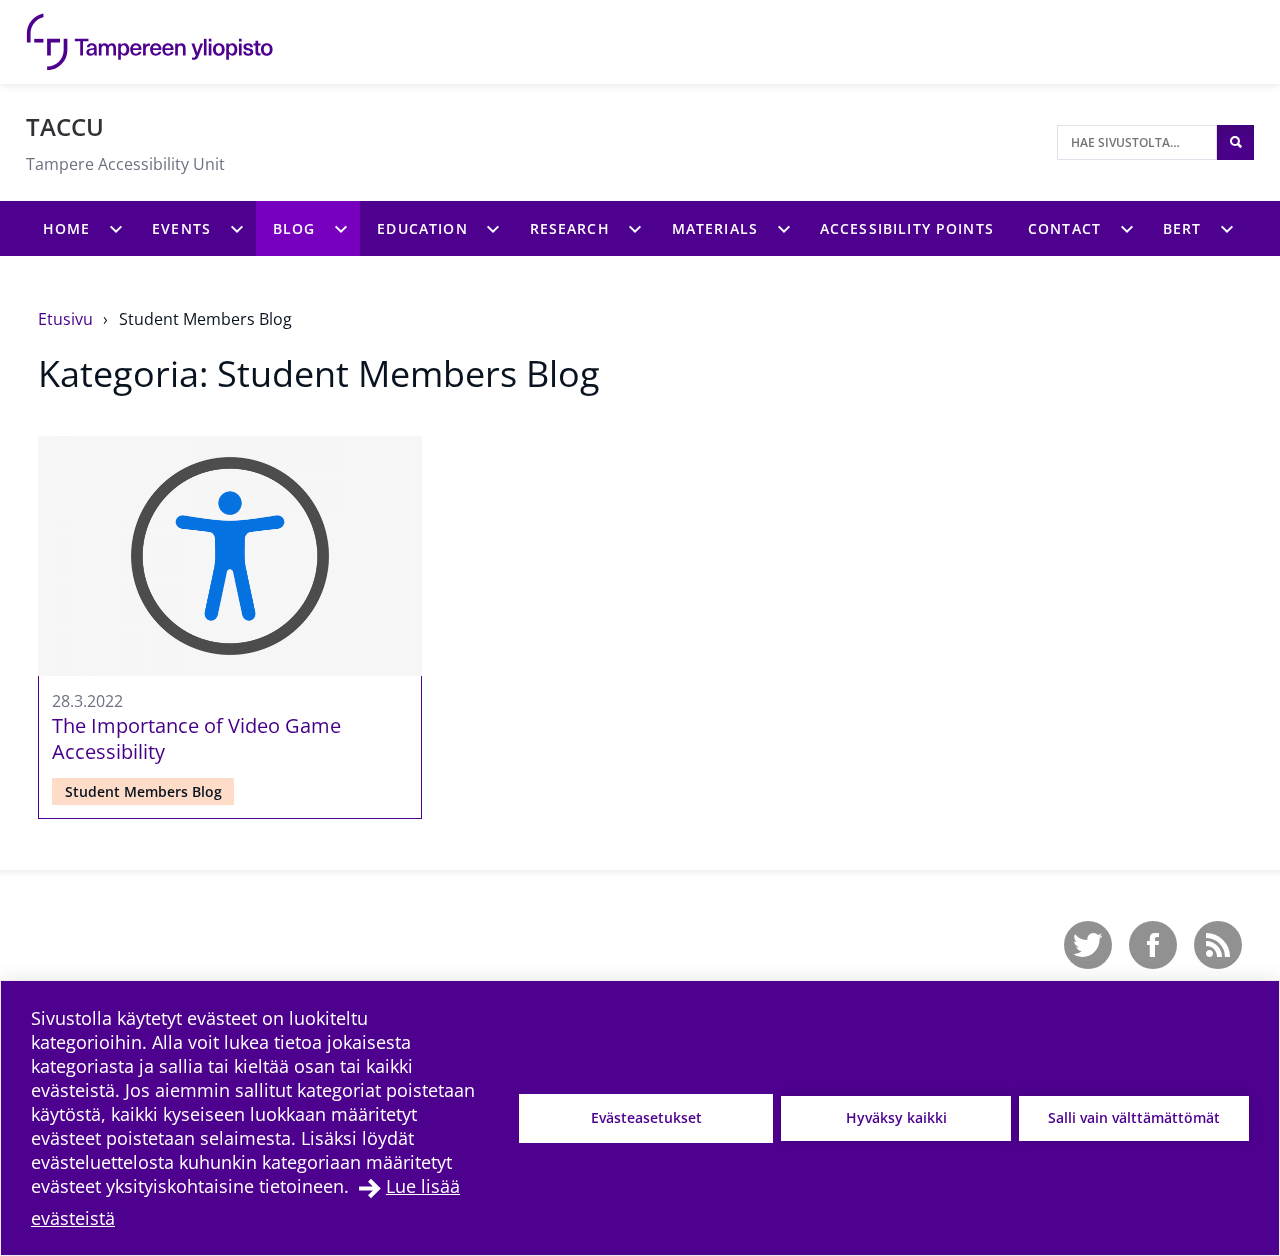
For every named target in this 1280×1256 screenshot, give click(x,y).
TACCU (65, 126)
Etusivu (67, 319)
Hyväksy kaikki (896, 1117)
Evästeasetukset (646, 1117)
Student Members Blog (205, 319)
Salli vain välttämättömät (1134, 1117)
